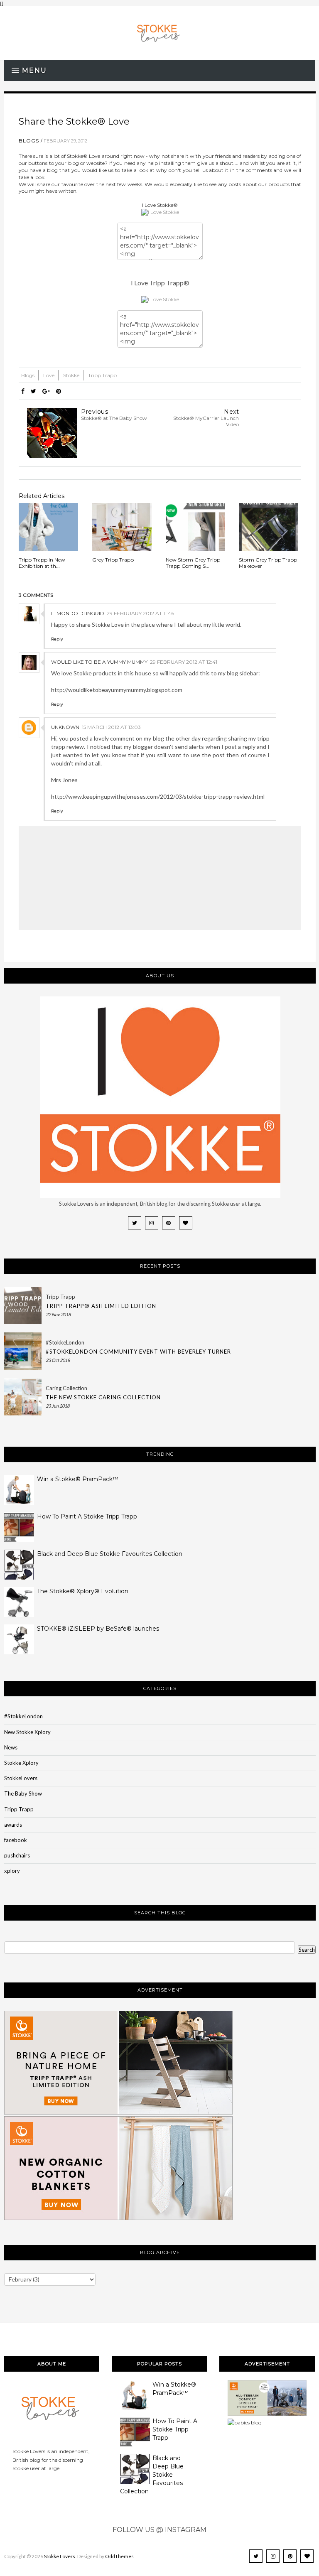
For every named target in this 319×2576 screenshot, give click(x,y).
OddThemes (119, 2556)
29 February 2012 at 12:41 (184, 662)
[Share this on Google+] (46, 391)
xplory (12, 1871)
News (11, 1747)
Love (49, 375)
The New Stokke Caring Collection (103, 1397)
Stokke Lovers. (60, 2556)
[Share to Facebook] (23, 391)
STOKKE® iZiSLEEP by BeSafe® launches (98, 1629)
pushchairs (17, 1855)
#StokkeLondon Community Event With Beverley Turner (138, 1352)
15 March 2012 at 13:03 (111, 727)
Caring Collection (66, 1388)
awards (13, 1825)
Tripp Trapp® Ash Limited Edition (101, 1306)
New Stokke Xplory (27, 1732)
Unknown (65, 727)
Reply (57, 639)
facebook (16, 1840)
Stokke (72, 375)
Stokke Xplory (21, 1763)
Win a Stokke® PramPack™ (78, 1479)
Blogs (29, 141)
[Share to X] (33, 391)
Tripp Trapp (102, 375)
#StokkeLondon (65, 1342)
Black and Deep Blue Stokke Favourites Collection (110, 1554)
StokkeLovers (21, 1778)
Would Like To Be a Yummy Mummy (99, 662)
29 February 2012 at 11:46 (140, 613)
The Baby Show (23, 1793)
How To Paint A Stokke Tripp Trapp (87, 1516)
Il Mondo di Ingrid (78, 613)
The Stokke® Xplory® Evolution (83, 1591)
